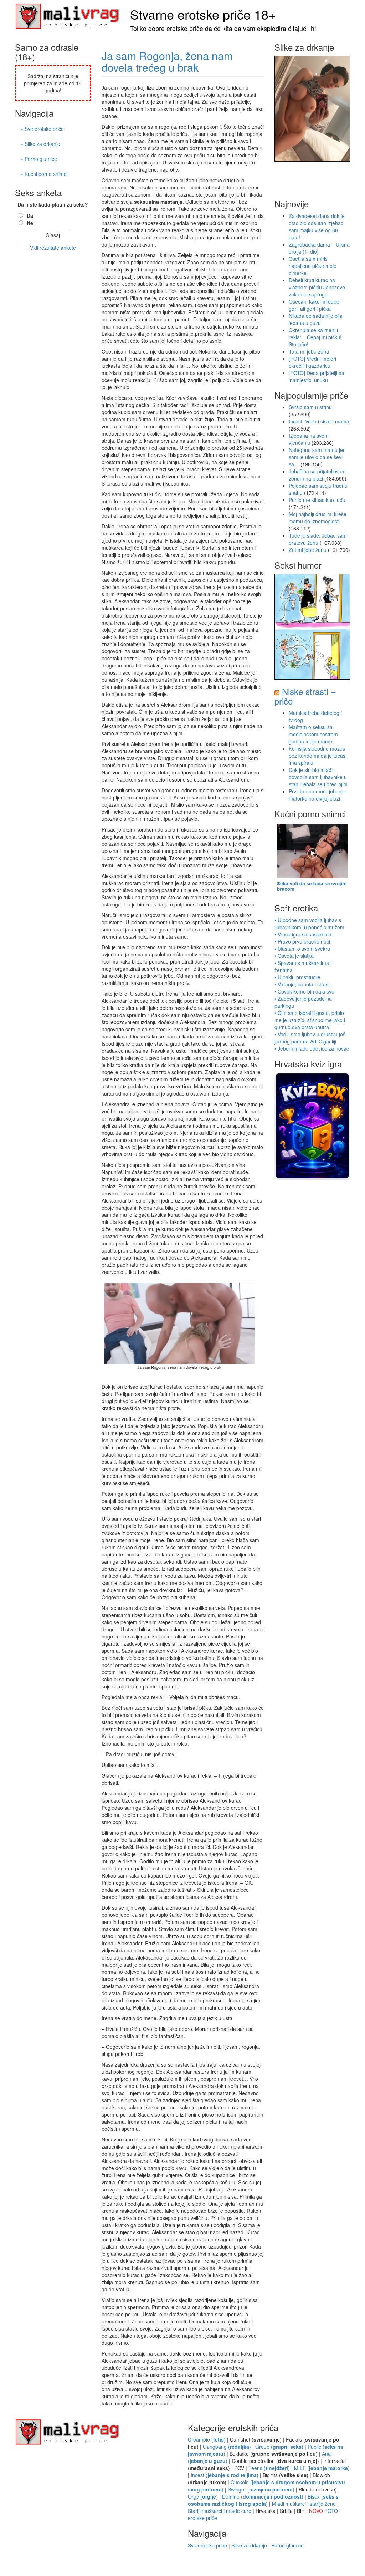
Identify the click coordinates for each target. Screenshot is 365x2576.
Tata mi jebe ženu (309, 351)
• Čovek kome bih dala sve (304, 991)
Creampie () (207, 2439)
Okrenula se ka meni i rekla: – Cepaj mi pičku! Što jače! (315, 337)
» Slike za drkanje (40, 144)
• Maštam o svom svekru (302, 949)
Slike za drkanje (249, 2545)
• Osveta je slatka (294, 956)
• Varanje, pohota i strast (302, 984)
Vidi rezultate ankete (53, 248)
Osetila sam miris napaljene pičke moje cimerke (313, 266)
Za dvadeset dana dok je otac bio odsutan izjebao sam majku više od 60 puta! (317, 227)
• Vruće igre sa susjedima (303, 934)
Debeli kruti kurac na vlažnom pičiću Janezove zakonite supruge (317, 287)
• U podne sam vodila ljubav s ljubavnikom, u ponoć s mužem (309, 924)
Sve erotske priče (207, 2545)
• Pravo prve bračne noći (302, 941)
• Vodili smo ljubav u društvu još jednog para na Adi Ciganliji (310, 1038)
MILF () (322, 2468)
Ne (30, 223)
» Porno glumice (39, 159)
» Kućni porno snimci (44, 174)
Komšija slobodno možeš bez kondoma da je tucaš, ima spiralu (318, 756)
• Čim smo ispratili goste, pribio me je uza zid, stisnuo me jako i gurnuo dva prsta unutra (310, 1020)
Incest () (225, 2475)
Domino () (263, 2496)
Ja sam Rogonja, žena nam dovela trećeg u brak (167, 61)
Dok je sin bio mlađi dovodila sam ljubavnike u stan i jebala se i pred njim (318, 777)
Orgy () (203, 2496)
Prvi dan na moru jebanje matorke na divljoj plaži (317, 795)
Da (30, 215)
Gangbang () (227, 2447)
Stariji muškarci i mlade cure (220, 2511)
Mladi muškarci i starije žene (304, 2504)
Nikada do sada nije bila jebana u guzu (316, 319)
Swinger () (261, 2489)
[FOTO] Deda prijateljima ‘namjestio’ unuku (317, 376)
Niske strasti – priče (305, 696)
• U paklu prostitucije (297, 977)
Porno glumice (287, 2545)
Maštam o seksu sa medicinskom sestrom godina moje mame (313, 734)
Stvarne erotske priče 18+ (203, 14)
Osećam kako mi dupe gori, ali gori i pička (314, 305)
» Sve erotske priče (42, 129)
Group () (279, 2447)
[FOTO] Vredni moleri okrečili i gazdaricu (312, 362)
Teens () (269, 2468)
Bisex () (263, 2500)
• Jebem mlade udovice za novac (312, 1048)
